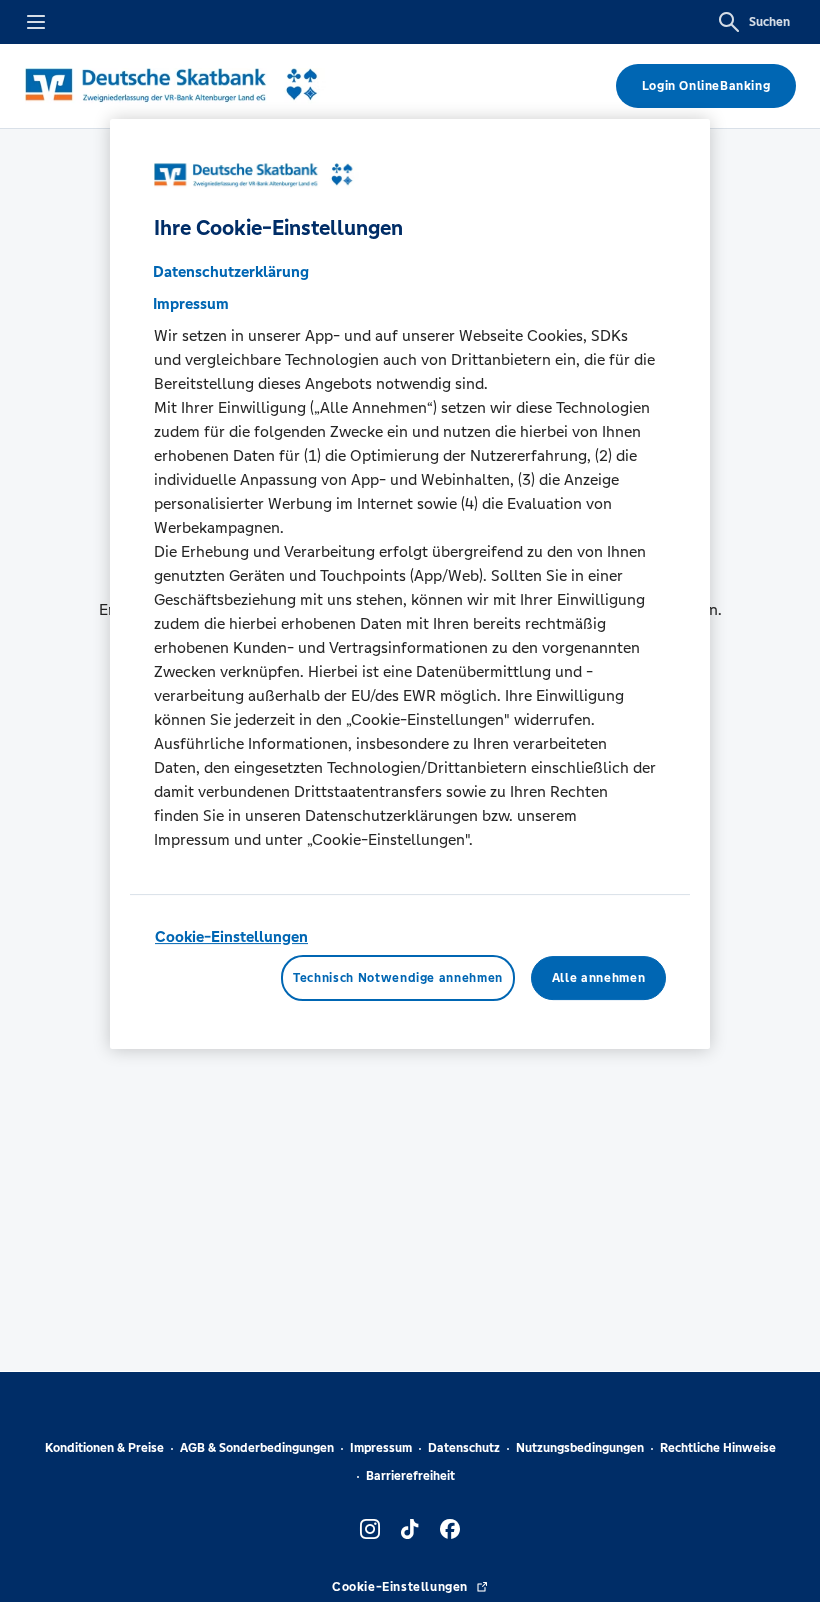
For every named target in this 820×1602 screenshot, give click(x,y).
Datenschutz (464, 1448)
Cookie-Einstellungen (231, 936)
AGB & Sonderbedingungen (257, 1448)
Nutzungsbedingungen (580, 1448)
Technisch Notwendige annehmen (398, 978)
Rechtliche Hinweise (718, 1448)
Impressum (381, 1448)
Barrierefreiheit (410, 1476)
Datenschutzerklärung (231, 271)
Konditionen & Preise (104, 1448)
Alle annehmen (598, 978)
